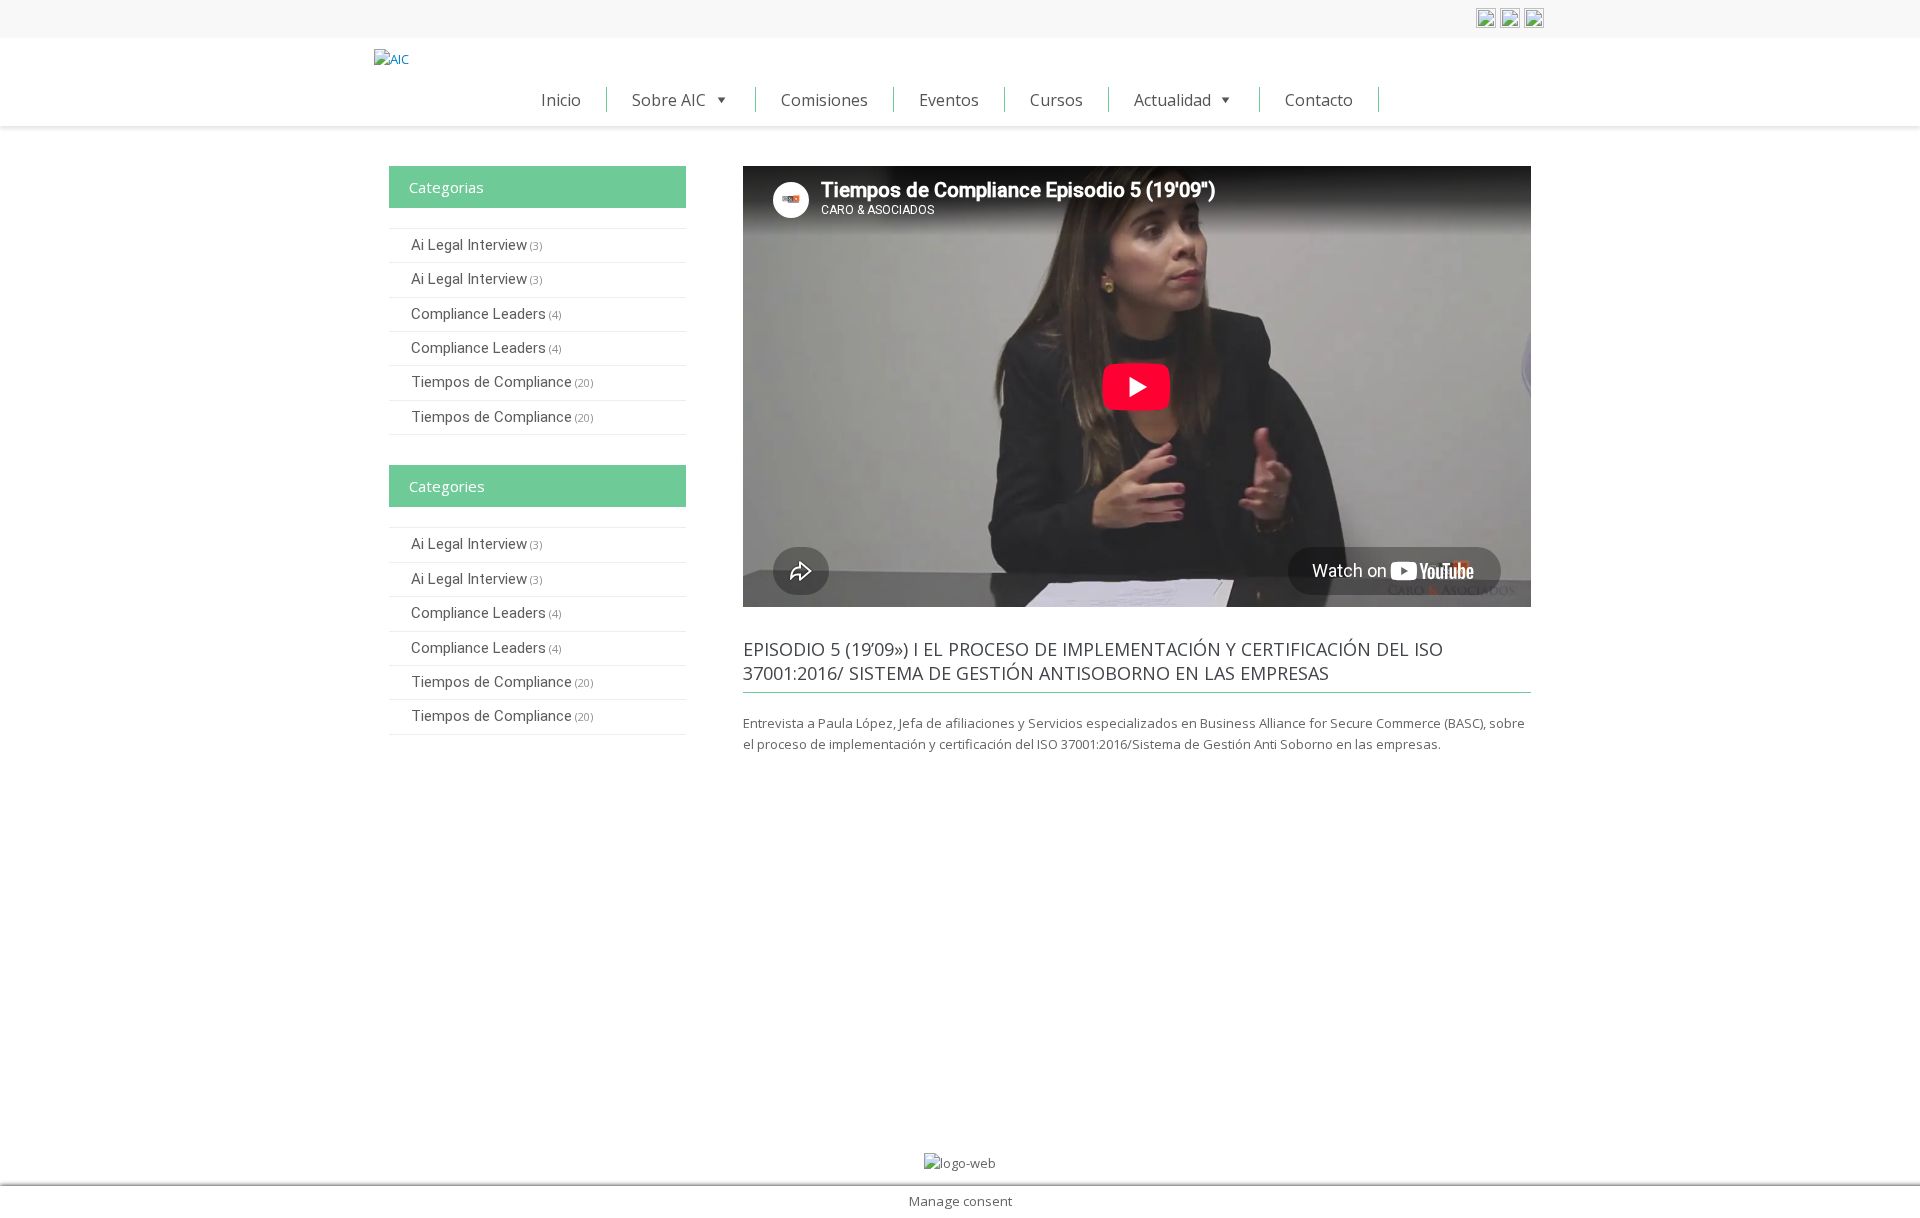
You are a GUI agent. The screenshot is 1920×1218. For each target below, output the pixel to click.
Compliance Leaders (478, 314)
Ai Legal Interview (469, 245)
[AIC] (391, 58)
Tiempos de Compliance (491, 382)
